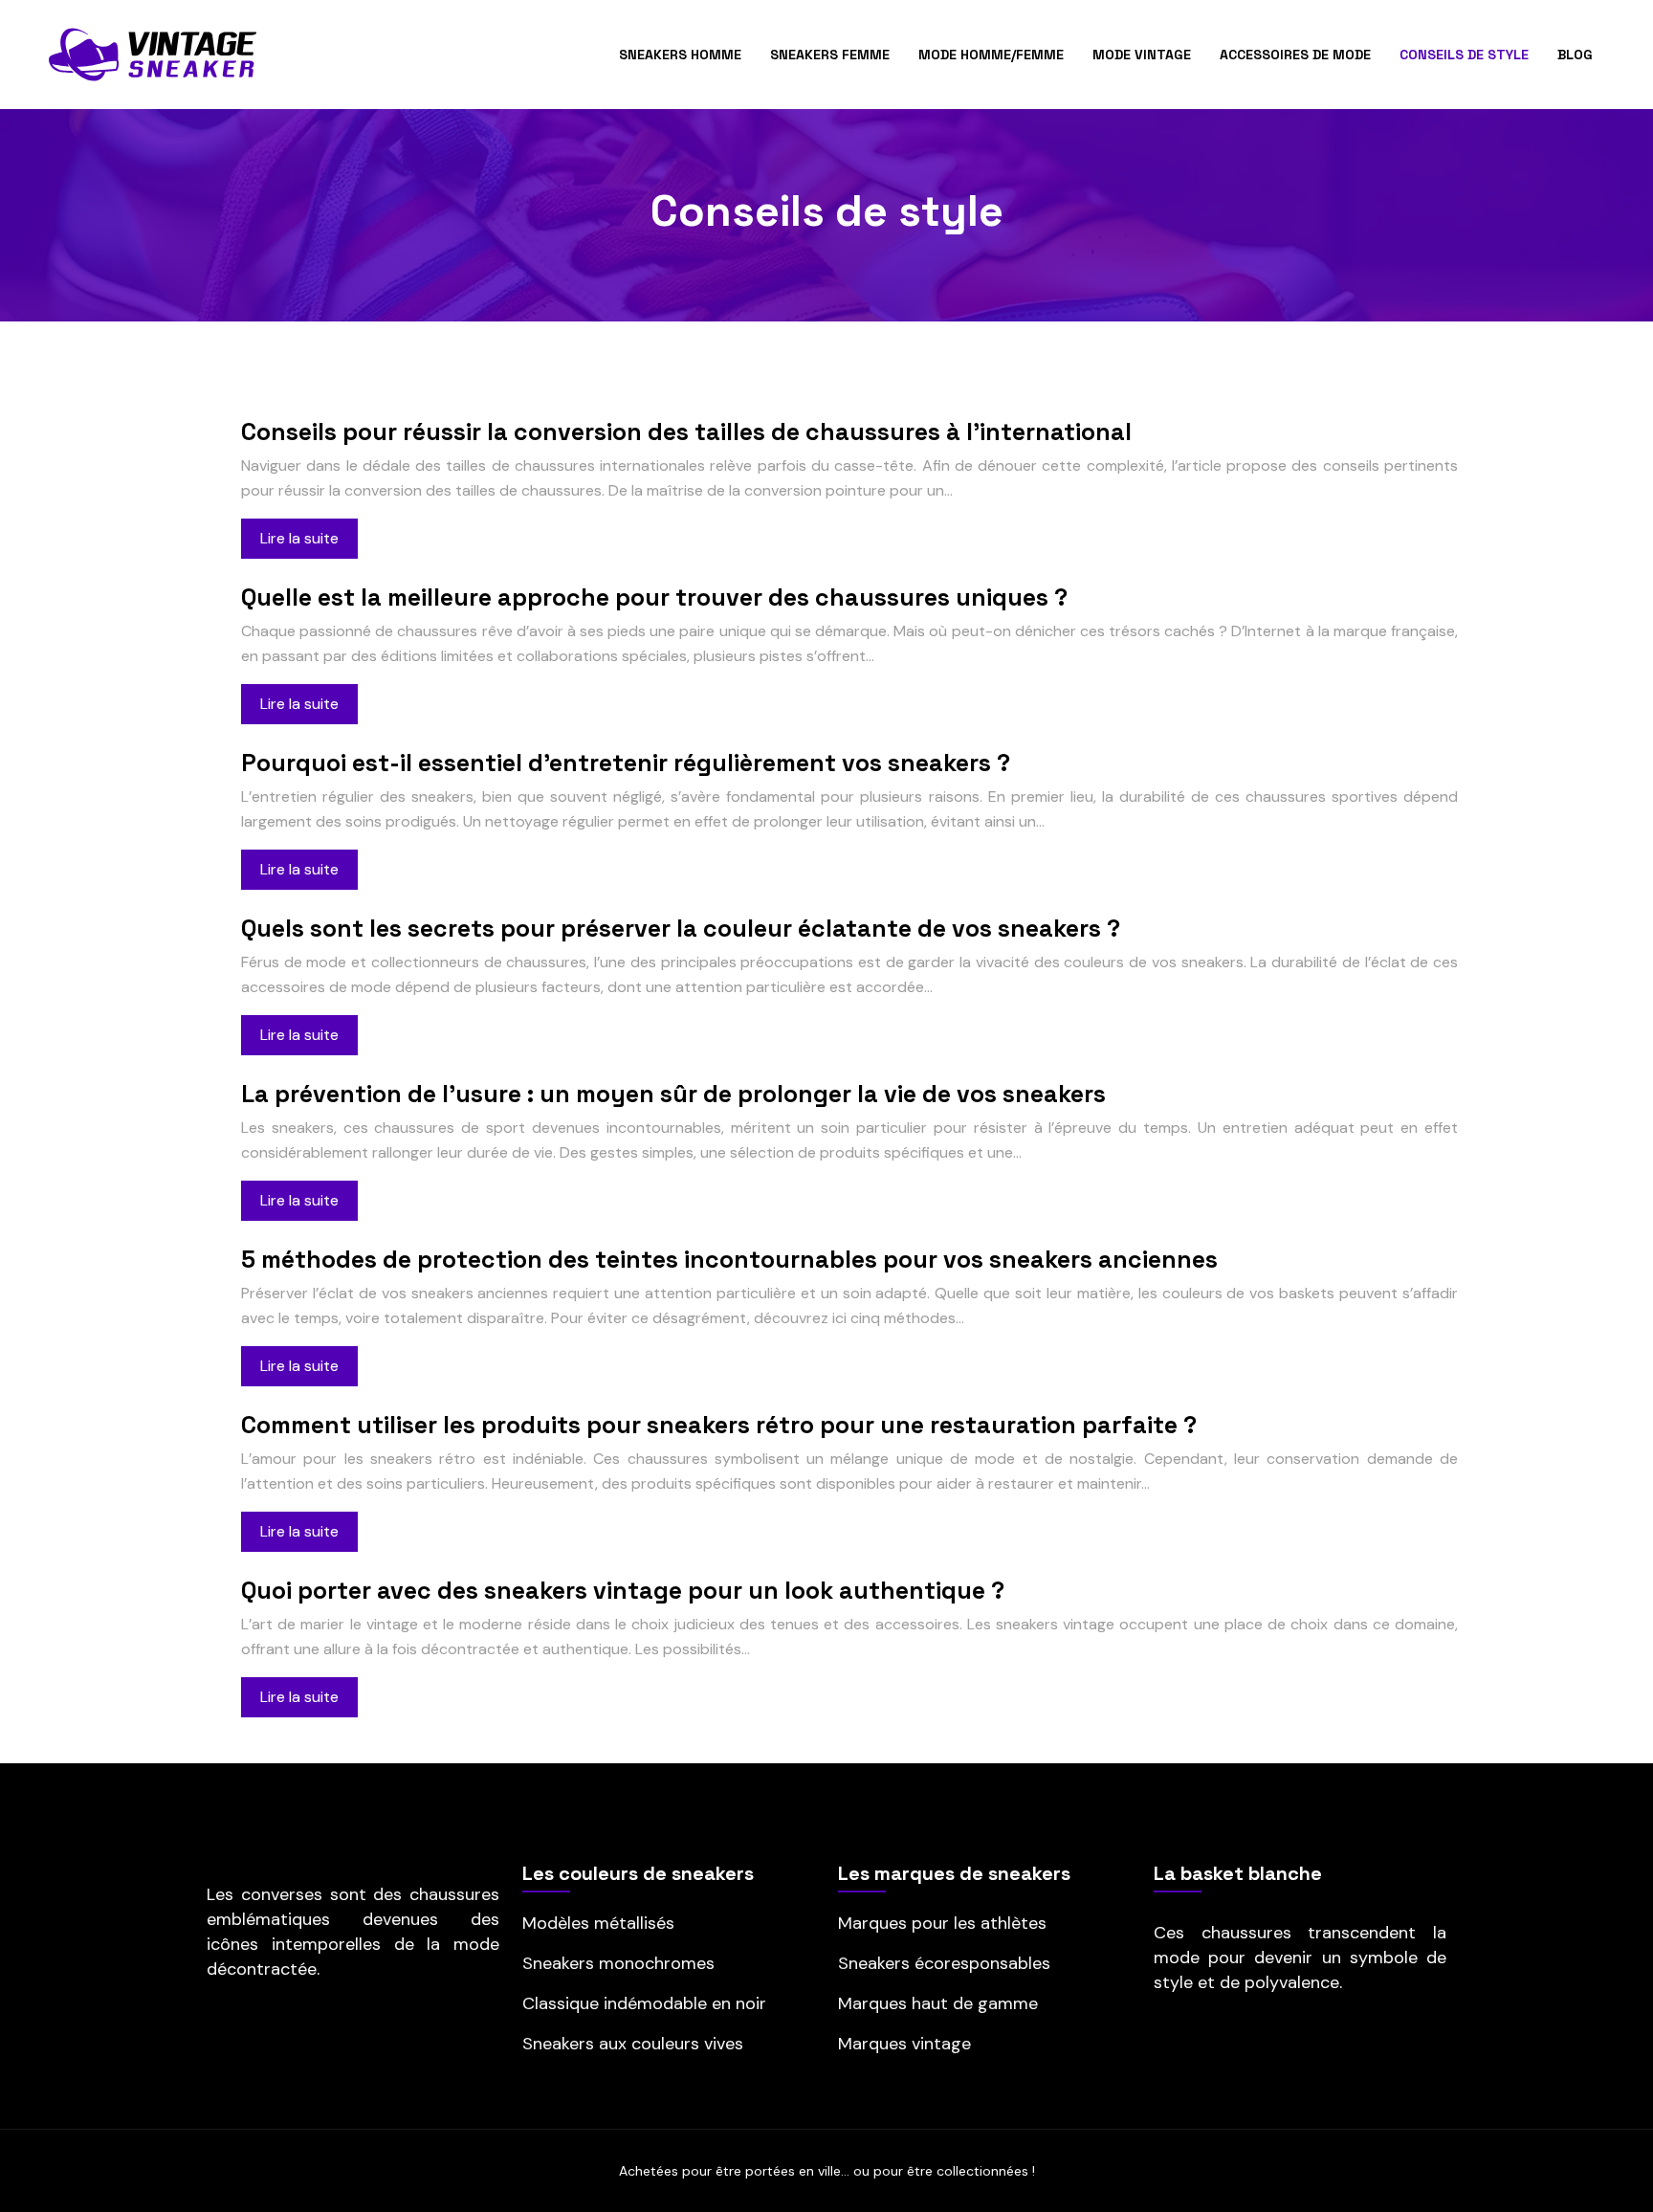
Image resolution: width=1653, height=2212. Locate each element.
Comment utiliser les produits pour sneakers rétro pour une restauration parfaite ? (719, 1425)
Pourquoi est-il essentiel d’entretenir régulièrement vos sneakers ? (626, 763)
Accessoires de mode (1295, 55)
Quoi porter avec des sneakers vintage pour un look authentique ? (623, 1590)
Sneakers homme (680, 55)
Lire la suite (299, 538)
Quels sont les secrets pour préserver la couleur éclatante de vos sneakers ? (681, 928)
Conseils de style (1464, 55)
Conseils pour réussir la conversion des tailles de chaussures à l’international (686, 431)
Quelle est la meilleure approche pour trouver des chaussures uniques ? (654, 597)
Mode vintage (1142, 55)
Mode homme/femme (991, 55)
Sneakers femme (830, 55)
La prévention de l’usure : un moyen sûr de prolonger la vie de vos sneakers (673, 1094)
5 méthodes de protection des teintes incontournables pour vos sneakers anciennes (729, 1259)
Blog (1575, 55)
